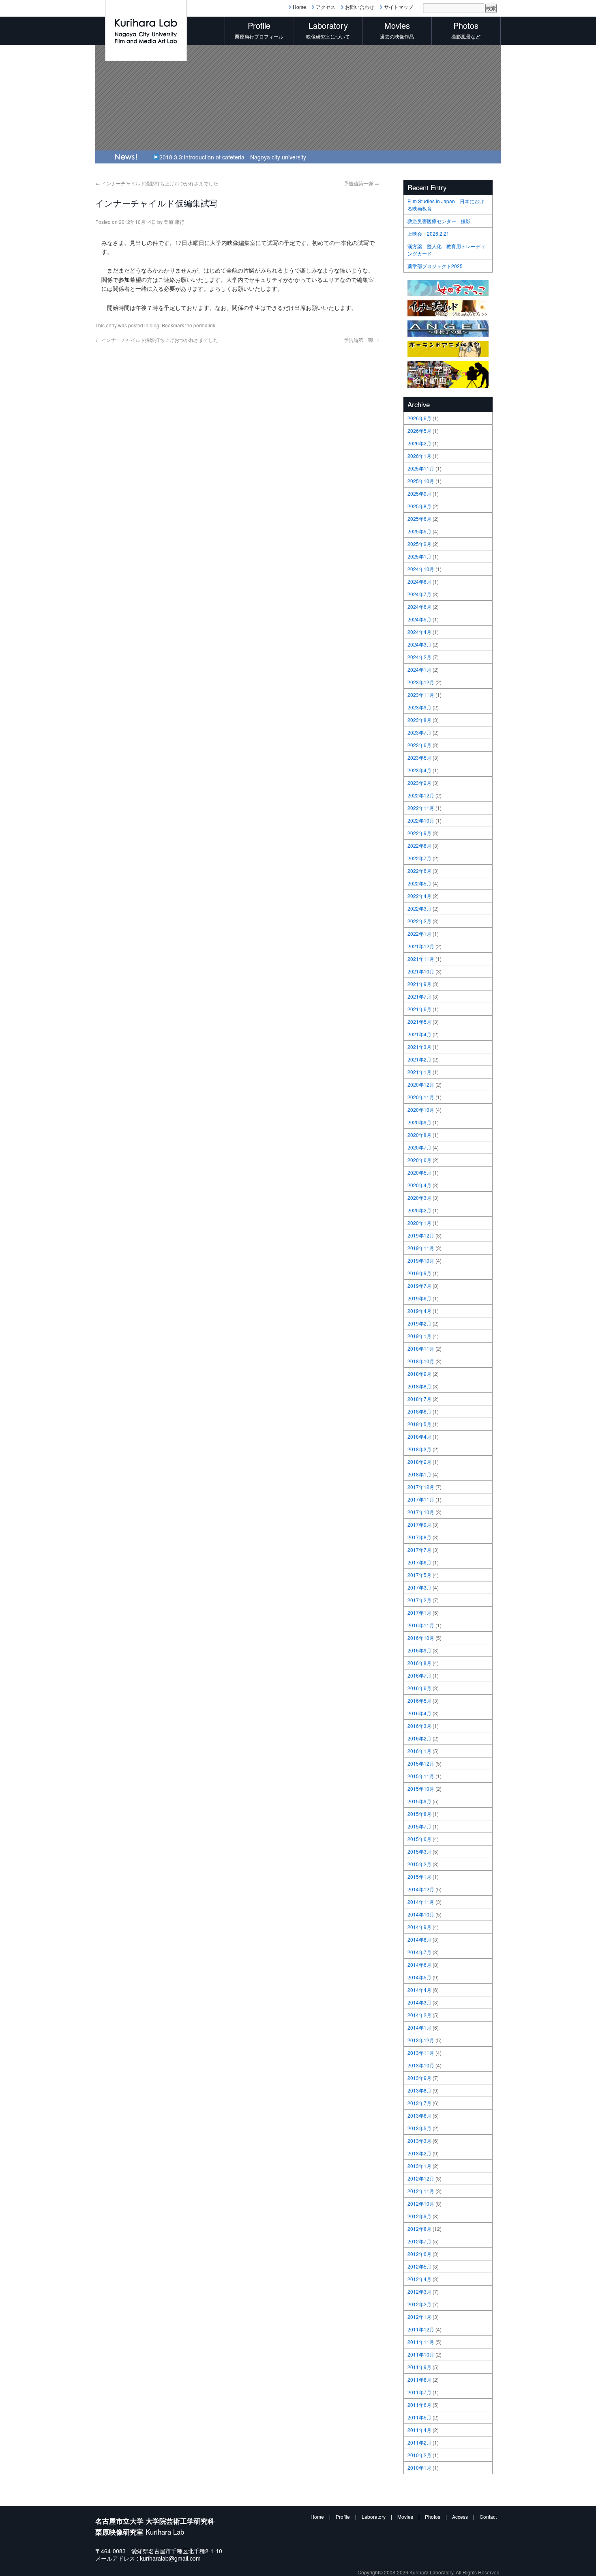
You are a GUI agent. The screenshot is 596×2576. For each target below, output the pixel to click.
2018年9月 (419, 1374)
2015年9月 (419, 1801)
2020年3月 (419, 1198)
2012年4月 (419, 2279)
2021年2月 (419, 1059)
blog (154, 325)
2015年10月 (421, 1789)
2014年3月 (419, 2002)
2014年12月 (421, 1889)
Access (460, 2517)
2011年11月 (421, 2342)
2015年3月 (419, 1851)
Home (299, 7)
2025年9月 (419, 493)
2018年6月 (419, 1411)
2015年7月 (419, 1826)
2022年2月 (419, 921)
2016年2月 (419, 1738)
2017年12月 (421, 1487)
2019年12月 (421, 1235)
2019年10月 (421, 1260)
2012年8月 (419, 2229)
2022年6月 (419, 871)
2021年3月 (419, 1047)
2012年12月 (421, 2178)
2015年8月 (419, 1814)
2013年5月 (419, 2128)
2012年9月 (419, 2216)
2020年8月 (419, 1135)
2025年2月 (419, 544)
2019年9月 (419, 1273)
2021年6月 (419, 1009)
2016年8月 (419, 1663)
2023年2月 (419, 783)
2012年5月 (419, 2266)
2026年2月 (419, 443)
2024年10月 (421, 569)
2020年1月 (419, 1223)
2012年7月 (419, 2241)
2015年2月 (419, 1864)
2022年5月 (419, 883)
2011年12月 (421, 2329)
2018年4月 (419, 1436)
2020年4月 (419, 1185)
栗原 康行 (174, 222)
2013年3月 (419, 2141)
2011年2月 (419, 2442)
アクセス (326, 7)
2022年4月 (419, 896)
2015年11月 (421, 1776)
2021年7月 (419, 996)
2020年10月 (421, 1110)
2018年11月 (421, 1348)
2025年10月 (421, 481)
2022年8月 (419, 845)
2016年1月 (419, 1751)
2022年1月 (419, 934)
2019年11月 (421, 1248)
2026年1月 (419, 456)
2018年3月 (419, 1449)
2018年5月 (419, 1424)
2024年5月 (419, 619)
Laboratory (374, 2517)
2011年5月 (419, 2417)
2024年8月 (419, 581)
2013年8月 (419, 2090)
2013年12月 (421, 2040)
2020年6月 (419, 1160)
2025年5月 (419, 531)
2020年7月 (419, 1147)
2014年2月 (419, 2015)
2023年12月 (421, 682)
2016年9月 (419, 1650)
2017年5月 (419, 1575)
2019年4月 (419, 1311)
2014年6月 (419, 1965)
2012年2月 (419, 2304)
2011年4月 (419, 2430)
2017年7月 (419, 1550)
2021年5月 (419, 1022)
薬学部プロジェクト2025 (435, 266)
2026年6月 (419, 418)
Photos (433, 2517)
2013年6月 (419, 2115)
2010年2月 (419, 2455)
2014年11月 (421, 1902)
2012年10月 (421, 2203)
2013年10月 (421, 2065)
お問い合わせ (360, 7)
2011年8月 (419, 2379)
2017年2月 (419, 1600)
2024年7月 (419, 594)
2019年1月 (419, 1336)
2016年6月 (419, 1688)
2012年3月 (419, 2291)
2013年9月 (419, 2078)
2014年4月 (419, 1990)
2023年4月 (419, 770)
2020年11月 (421, 1097)
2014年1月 (419, 2027)
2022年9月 (419, 833)
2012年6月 (419, 2254)
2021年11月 (421, 959)
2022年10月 (421, 820)
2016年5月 (419, 1701)
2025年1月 (419, 556)
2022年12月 (421, 795)
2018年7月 (419, 1399)
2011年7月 (419, 2392)
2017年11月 (421, 1499)
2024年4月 (419, 632)
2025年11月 (421, 468)
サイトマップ (399, 7)
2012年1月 (419, 2317)
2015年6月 (419, 1839)
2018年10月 (421, 1361)
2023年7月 (419, 732)
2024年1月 (419, 669)
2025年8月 (419, 506)
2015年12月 (421, 1763)
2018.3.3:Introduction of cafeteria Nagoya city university (233, 157)
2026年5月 (419, 431)
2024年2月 (419, 657)
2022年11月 (421, 808)
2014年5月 (419, 1977)
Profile (343, 2517)
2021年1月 (419, 1072)
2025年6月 (419, 519)
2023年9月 (419, 707)
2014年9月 (419, 1927)
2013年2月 (419, 2153)
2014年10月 (421, 1914)
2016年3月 (419, 1726)
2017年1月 (419, 1612)
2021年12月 (421, 946)
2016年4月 (419, 1713)
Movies (405, 2517)
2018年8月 (419, 1386)
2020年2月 (419, 1210)
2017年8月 (419, 1537)
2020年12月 (421, 1084)
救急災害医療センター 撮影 (439, 221)
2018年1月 (419, 1474)
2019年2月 (419, 1323)
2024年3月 (419, 644)
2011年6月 (419, 2405)
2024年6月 (419, 607)
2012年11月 (421, 2191)
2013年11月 (421, 2053)
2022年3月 (419, 908)
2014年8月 (419, 1939)
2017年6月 (419, 1562)
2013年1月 (419, 2166)
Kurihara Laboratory (431, 2572)
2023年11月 (421, 695)
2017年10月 (421, 1512)
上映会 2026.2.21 (428, 233)
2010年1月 (419, 2468)
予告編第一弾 (361, 183)
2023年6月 (419, 745)
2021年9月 (419, 984)
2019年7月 (419, 1286)
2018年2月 (419, 1462)
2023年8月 (419, 720)
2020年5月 (419, 1172)
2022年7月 (419, 858)
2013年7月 (419, 2103)
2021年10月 (421, 971)
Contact (488, 2517)
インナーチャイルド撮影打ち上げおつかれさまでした (157, 183)
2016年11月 (421, 1625)
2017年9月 (419, 1524)
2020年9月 (419, 1122)
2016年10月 (421, 1638)
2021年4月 (419, 1034)
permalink (204, 325)
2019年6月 (419, 1298)
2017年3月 (419, 1587)
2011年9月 (419, 2367)
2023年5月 (419, 757)
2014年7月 (419, 1952)
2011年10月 (421, 2354)
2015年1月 (419, 1877)
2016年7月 (419, 1675)
